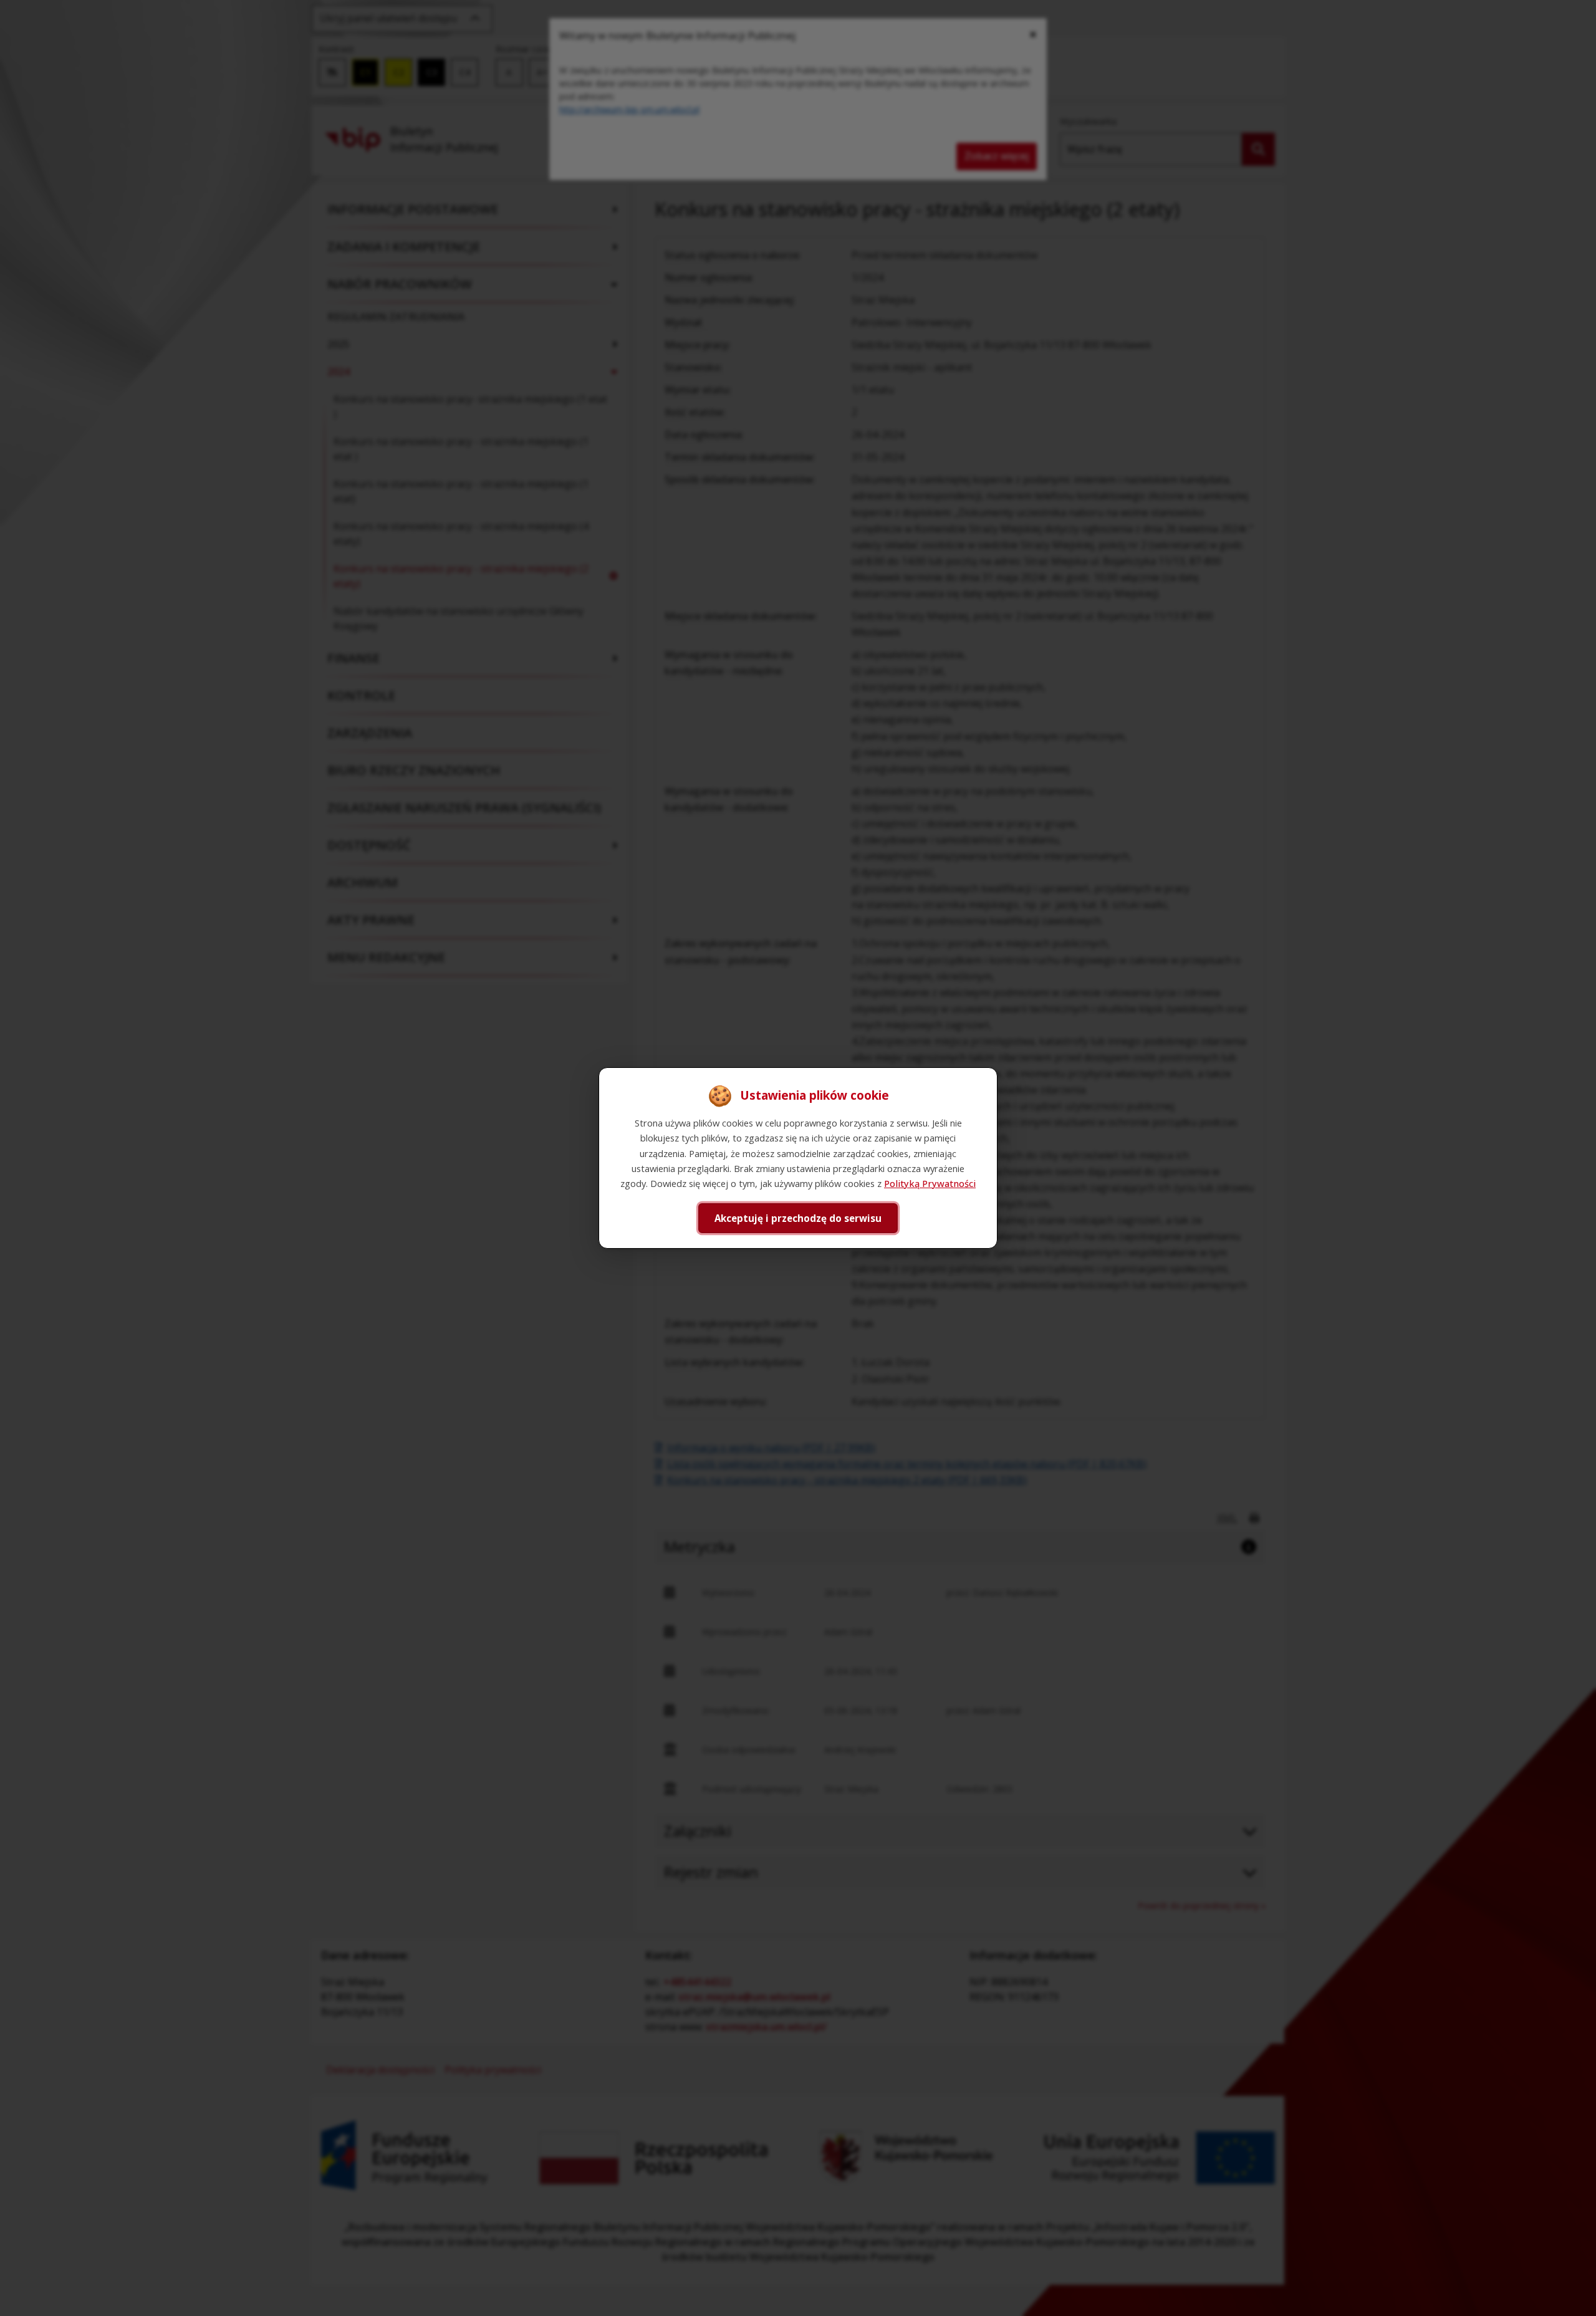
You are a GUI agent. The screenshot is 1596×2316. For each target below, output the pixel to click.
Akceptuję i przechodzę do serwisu (798, 1218)
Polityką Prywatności (930, 1183)
